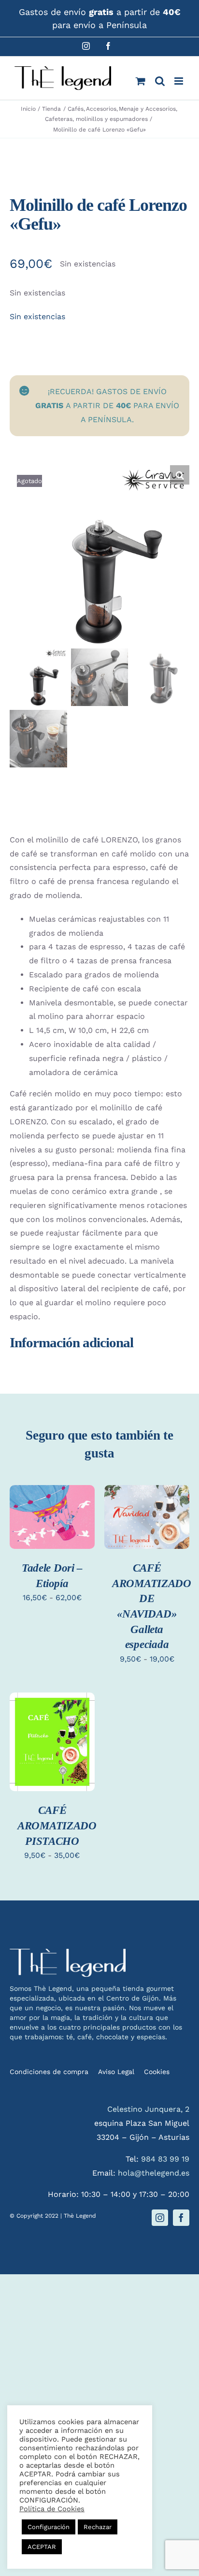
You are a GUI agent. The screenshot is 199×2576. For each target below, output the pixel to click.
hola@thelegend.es (154, 2173)
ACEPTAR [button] (42, 2547)
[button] (180, 475)
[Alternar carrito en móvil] (141, 81)
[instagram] (160, 2218)
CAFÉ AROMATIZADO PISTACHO (57, 1825)
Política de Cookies (52, 2509)
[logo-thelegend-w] (68, 1952)
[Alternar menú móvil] (179, 81)
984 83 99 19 (165, 2159)
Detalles (35, 1533)
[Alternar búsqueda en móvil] (160, 81)
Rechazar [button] (98, 2527)
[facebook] (181, 2218)
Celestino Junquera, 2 (148, 2109)
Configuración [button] (49, 2527)
